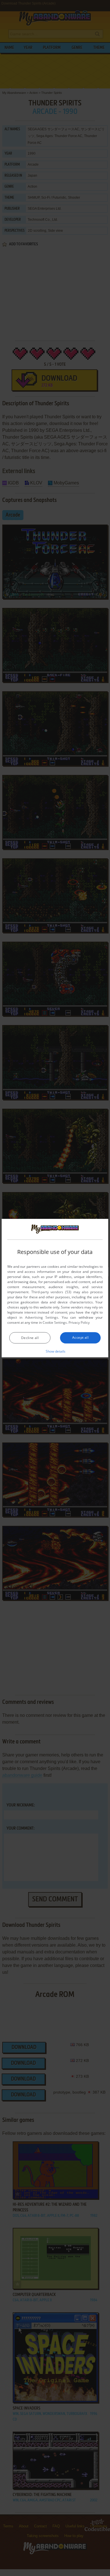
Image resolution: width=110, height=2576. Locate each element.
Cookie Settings (55, 1322)
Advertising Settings (42, 1317)
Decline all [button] (30, 1338)
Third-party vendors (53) (51, 1292)
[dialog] (55, 1288)
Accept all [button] (80, 1337)
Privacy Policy (79, 1322)
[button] (55, 1351)
